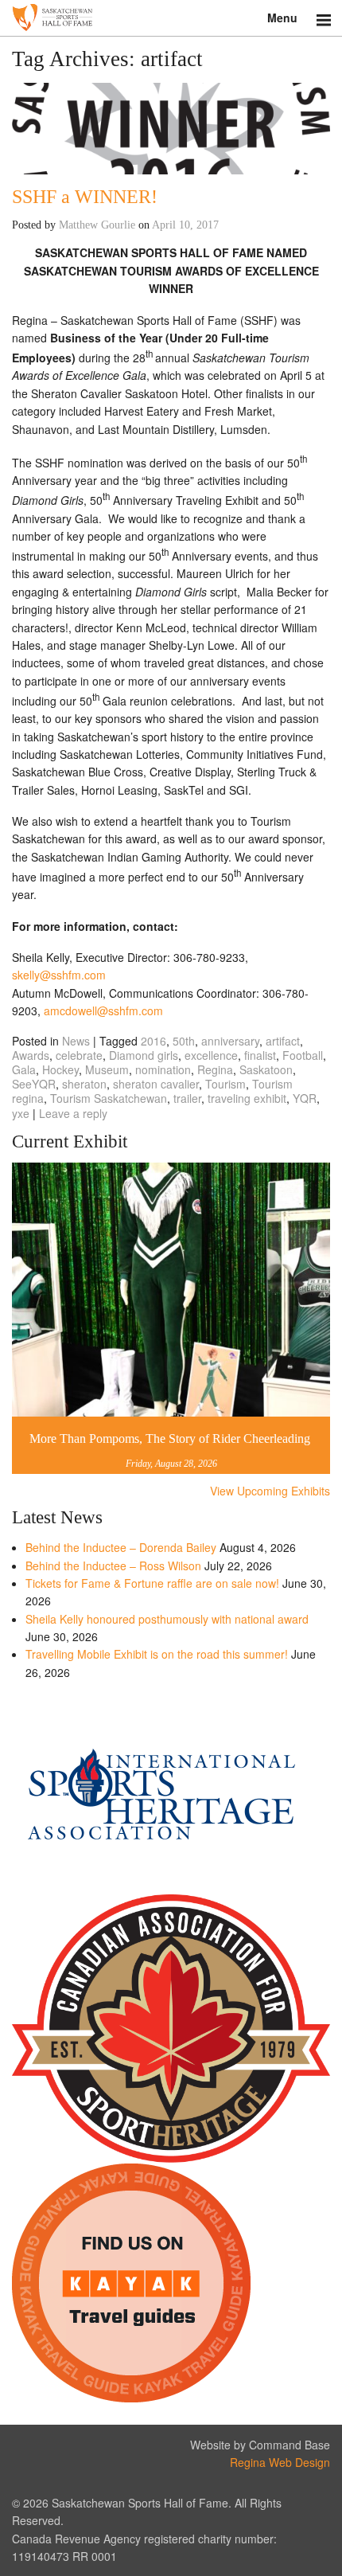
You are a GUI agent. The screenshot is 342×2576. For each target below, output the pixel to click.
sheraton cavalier (156, 1084)
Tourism (225, 1084)
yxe (21, 1113)
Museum (107, 1069)
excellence (211, 1055)
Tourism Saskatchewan (109, 1098)
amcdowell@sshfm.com (103, 1010)
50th (184, 1041)
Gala (24, 1069)
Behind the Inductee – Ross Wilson (113, 1566)
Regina (215, 1069)
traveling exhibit (247, 1098)
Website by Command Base (260, 2445)
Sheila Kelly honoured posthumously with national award (167, 1619)
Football (303, 1055)
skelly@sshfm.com (59, 975)
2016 (154, 1041)
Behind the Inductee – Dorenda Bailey (121, 1547)
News (76, 1041)
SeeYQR (34, 1084)
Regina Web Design (280, 2462)
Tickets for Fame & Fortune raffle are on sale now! (152, 1583)
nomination (163, 1069)
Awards (31, 1055)
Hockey (60, 1069)
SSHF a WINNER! (85, 197)
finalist (260, 1055)
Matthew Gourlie (97, 225)
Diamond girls (144, 1055)
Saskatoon (266, 1069)
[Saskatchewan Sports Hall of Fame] (171, 18)
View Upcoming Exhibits (270, 1491)
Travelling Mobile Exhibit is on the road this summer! (157, 1654)
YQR (305, 1098)
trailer (187, 1098)
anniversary (230, 1041)
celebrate (79, 1055)
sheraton (84, 1084)
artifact (283, 1041)
